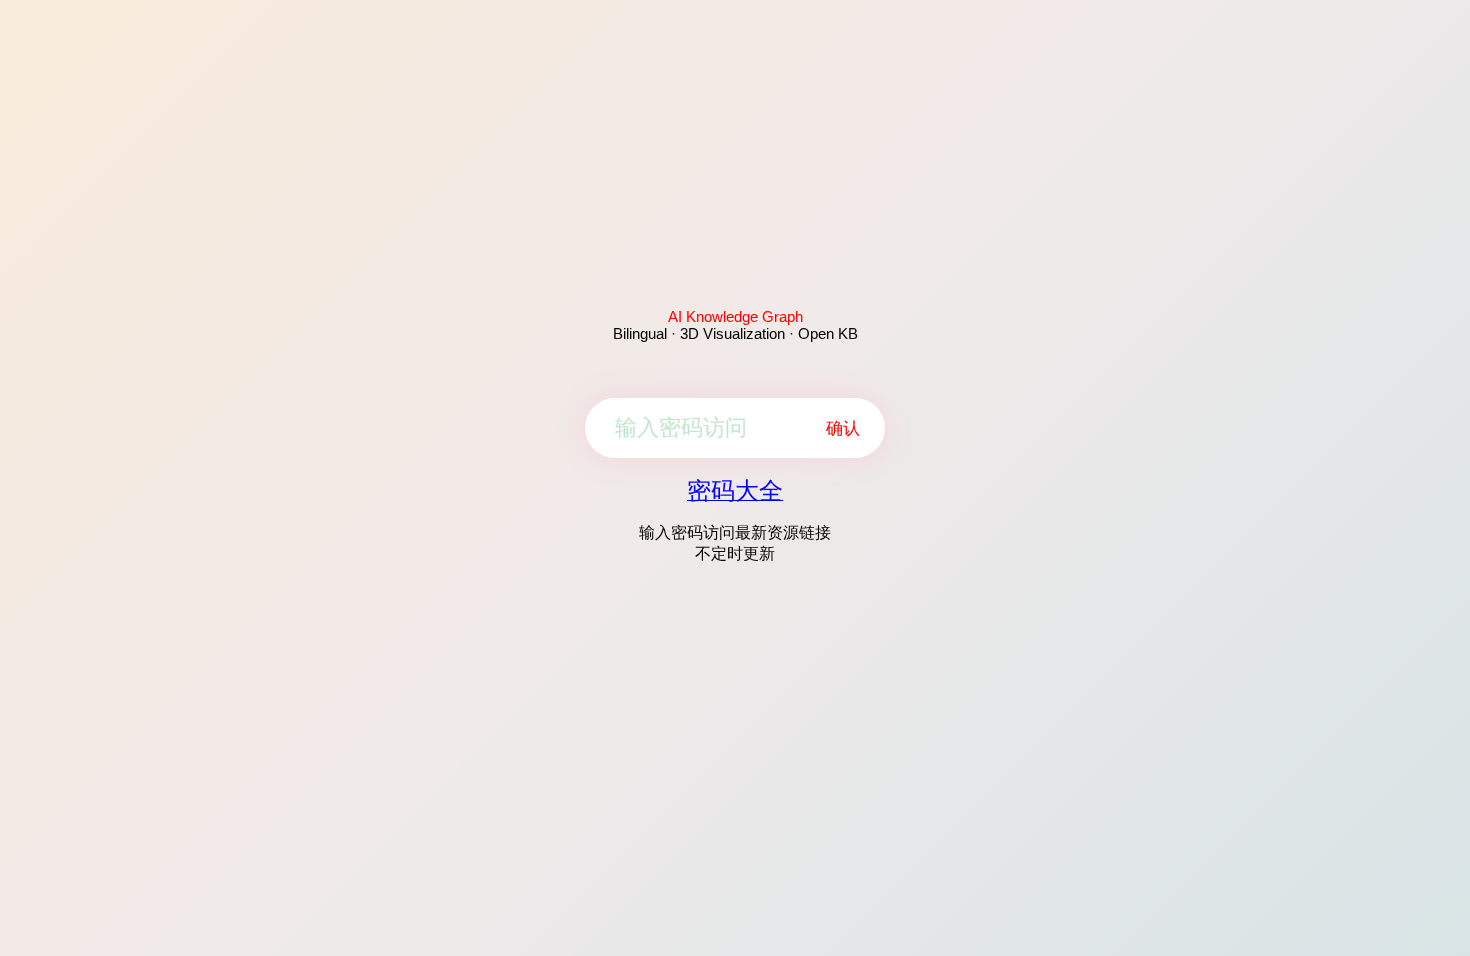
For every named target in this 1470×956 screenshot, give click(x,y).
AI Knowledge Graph (735, 316)
